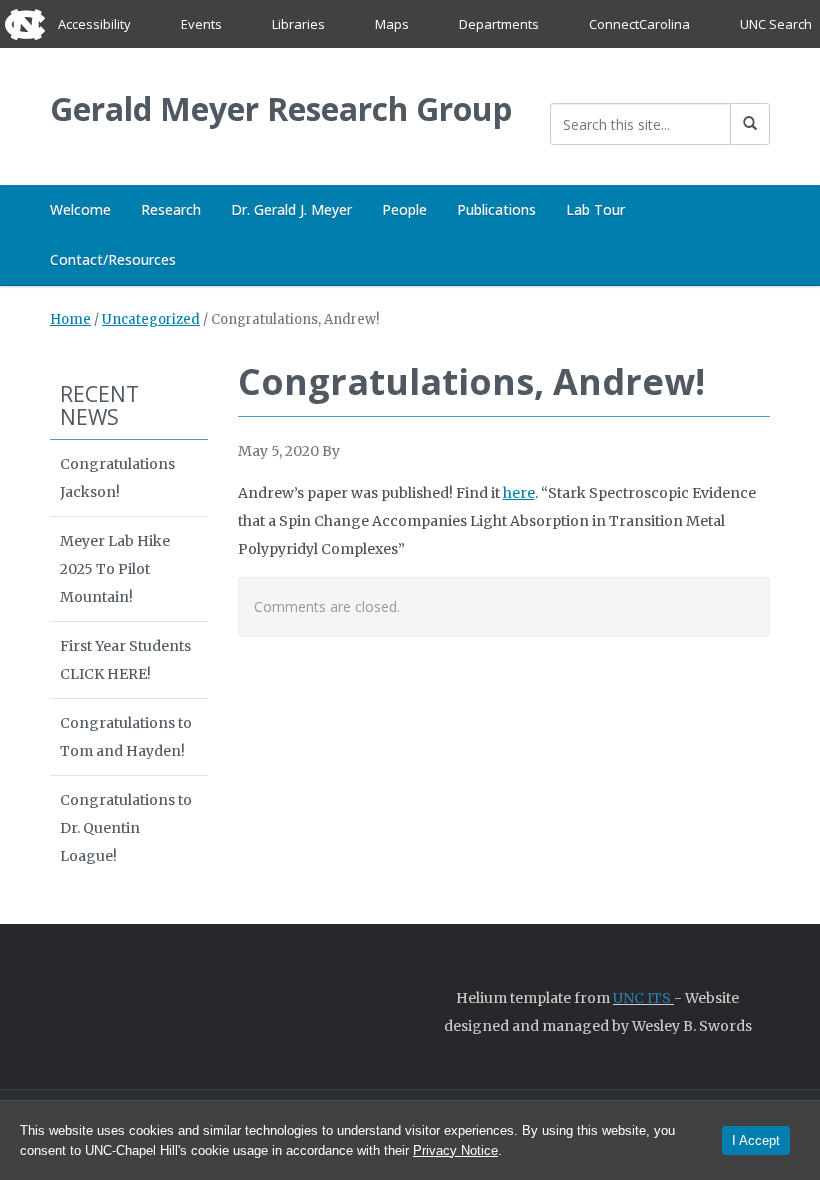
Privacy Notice (455, 1150)
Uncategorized (151, 319)
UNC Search (776, 24)
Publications (496, 209)
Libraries (298, 24)
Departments (499, 24)
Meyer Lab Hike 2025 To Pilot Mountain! (115, 569)
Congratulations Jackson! (117, 478)
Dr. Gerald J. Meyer (291, 209)
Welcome (80, 209)
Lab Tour (595, 209)
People (404, 209)
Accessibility (94, 24)
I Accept (756, 1140)
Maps (392, 24)
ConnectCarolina (639, 24)
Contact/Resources (113, 259)
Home (70, 319)
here (519, 493)
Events (201, 24)
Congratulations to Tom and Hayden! (126, 737)
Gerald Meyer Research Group (281, 108)
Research (171, 209)
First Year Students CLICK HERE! (125, 660)
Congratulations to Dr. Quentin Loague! (126, 828)
